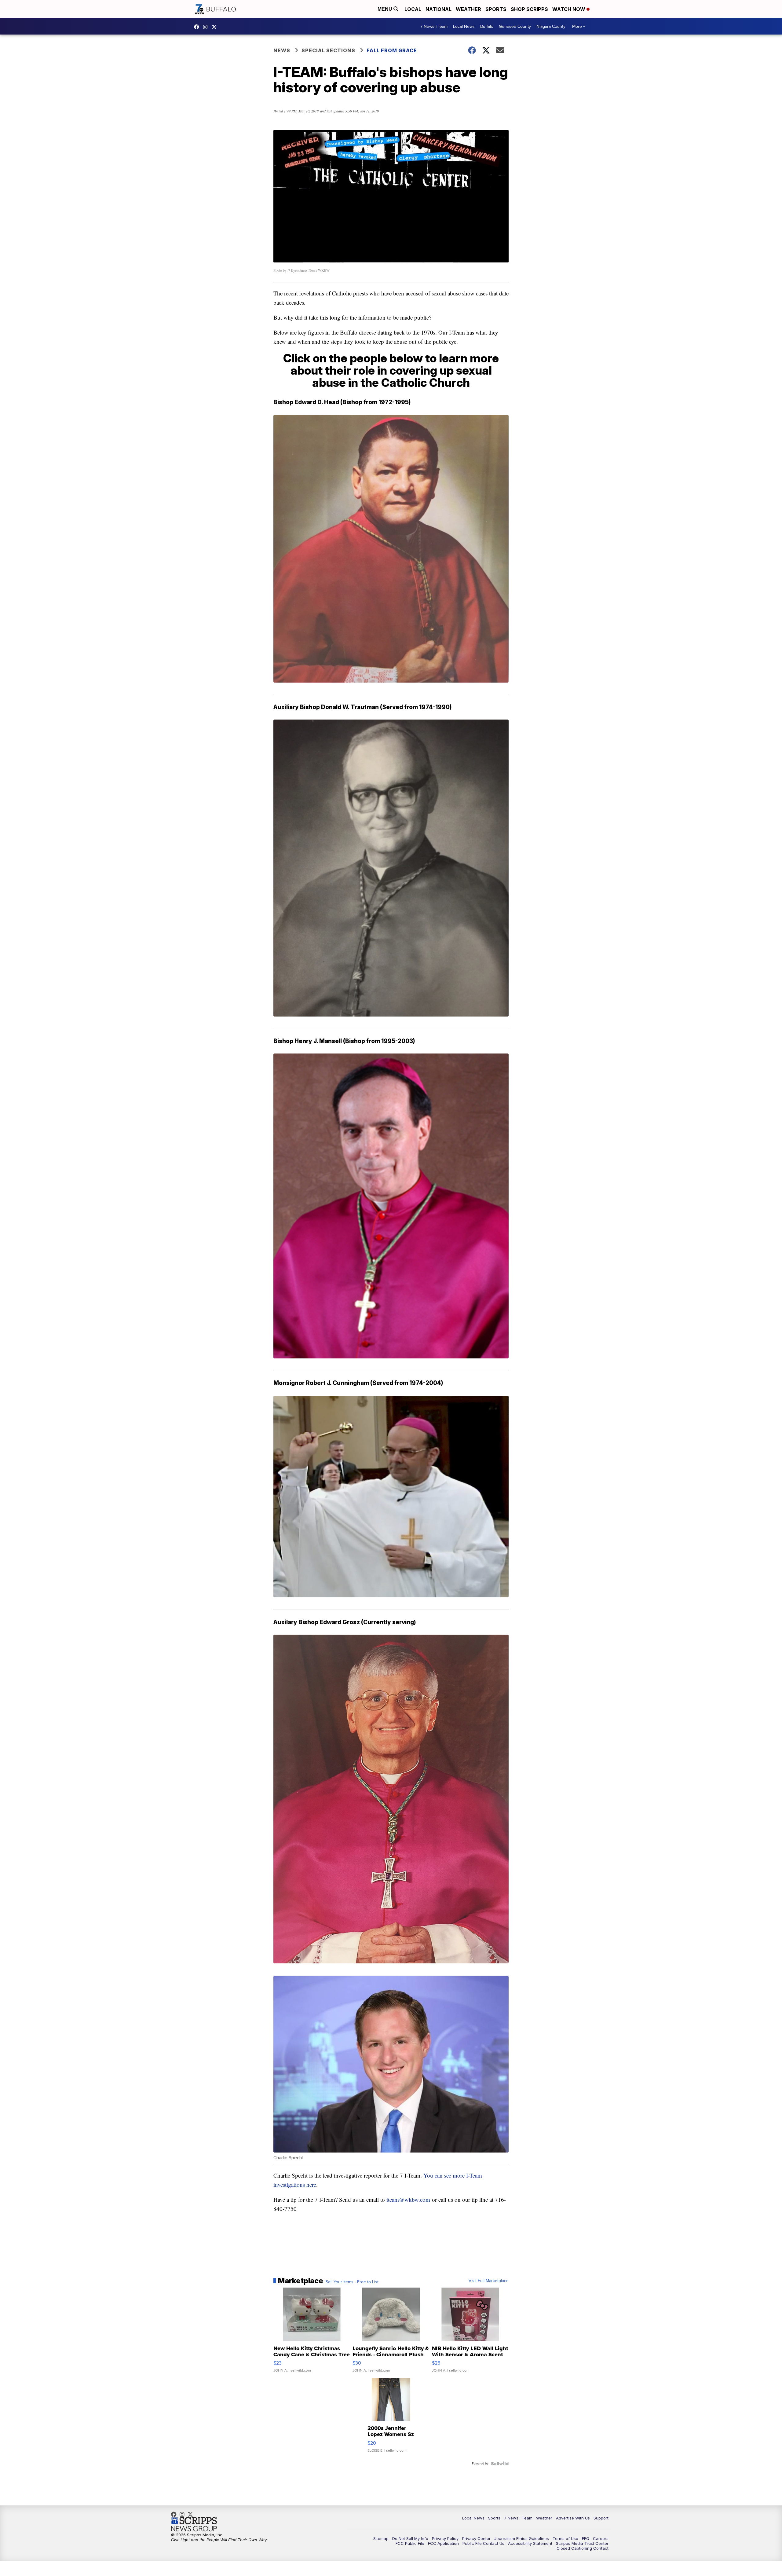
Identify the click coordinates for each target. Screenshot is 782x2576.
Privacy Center (476, 2538)
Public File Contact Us (483, 2543)
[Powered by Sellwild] (500, 2464)
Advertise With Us (573, 2518)
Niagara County (551, 26)
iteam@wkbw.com (408, 2199)
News (282, 50)
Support (601, 2518)
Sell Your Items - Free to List (352, 2282)
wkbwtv (198, 27)
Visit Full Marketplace (489, 2281)
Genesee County (515, 26)
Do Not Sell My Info (410, 2538)
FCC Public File (410, 2543)
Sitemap (381, 2538)
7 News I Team (434, 26)
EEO (586, 2538)
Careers (601, 2538)
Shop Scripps (529, 9)
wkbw (207, 27)
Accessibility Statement (530, 2543)
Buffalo (487, 26)
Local (413, 9)
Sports (496, 9)
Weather (468, 9)
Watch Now (569, 9)
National (439, 9)
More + (579, 26)
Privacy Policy (445, 2538)
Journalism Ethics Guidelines (522, 2538)
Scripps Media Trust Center (582, 2543)
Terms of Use (565, 2538)
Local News (464, 26)
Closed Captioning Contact (583, 2548)
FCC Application (443, 2543)
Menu (386, 9)
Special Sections (328, 50)
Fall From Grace (392, 50)
